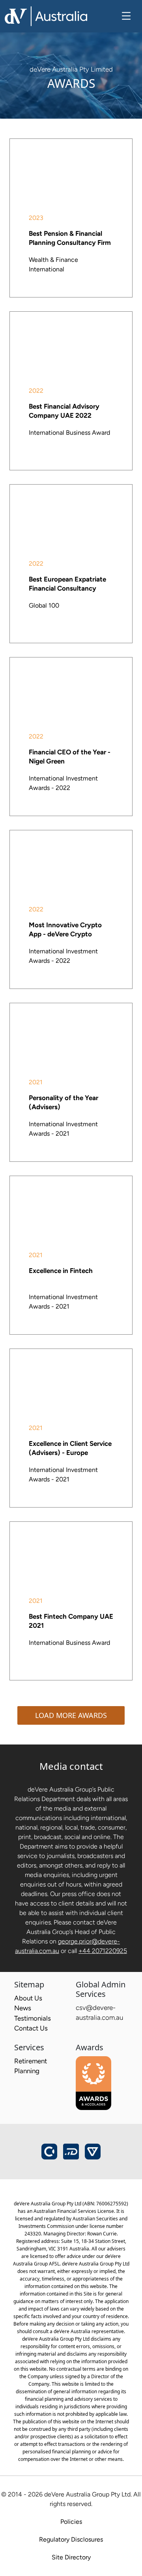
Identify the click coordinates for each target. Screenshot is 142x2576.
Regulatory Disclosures (71, 2539)
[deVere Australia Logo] (46, 15)
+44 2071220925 (103, 1951)
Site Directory (71, 2557)
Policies (71, 2522)
